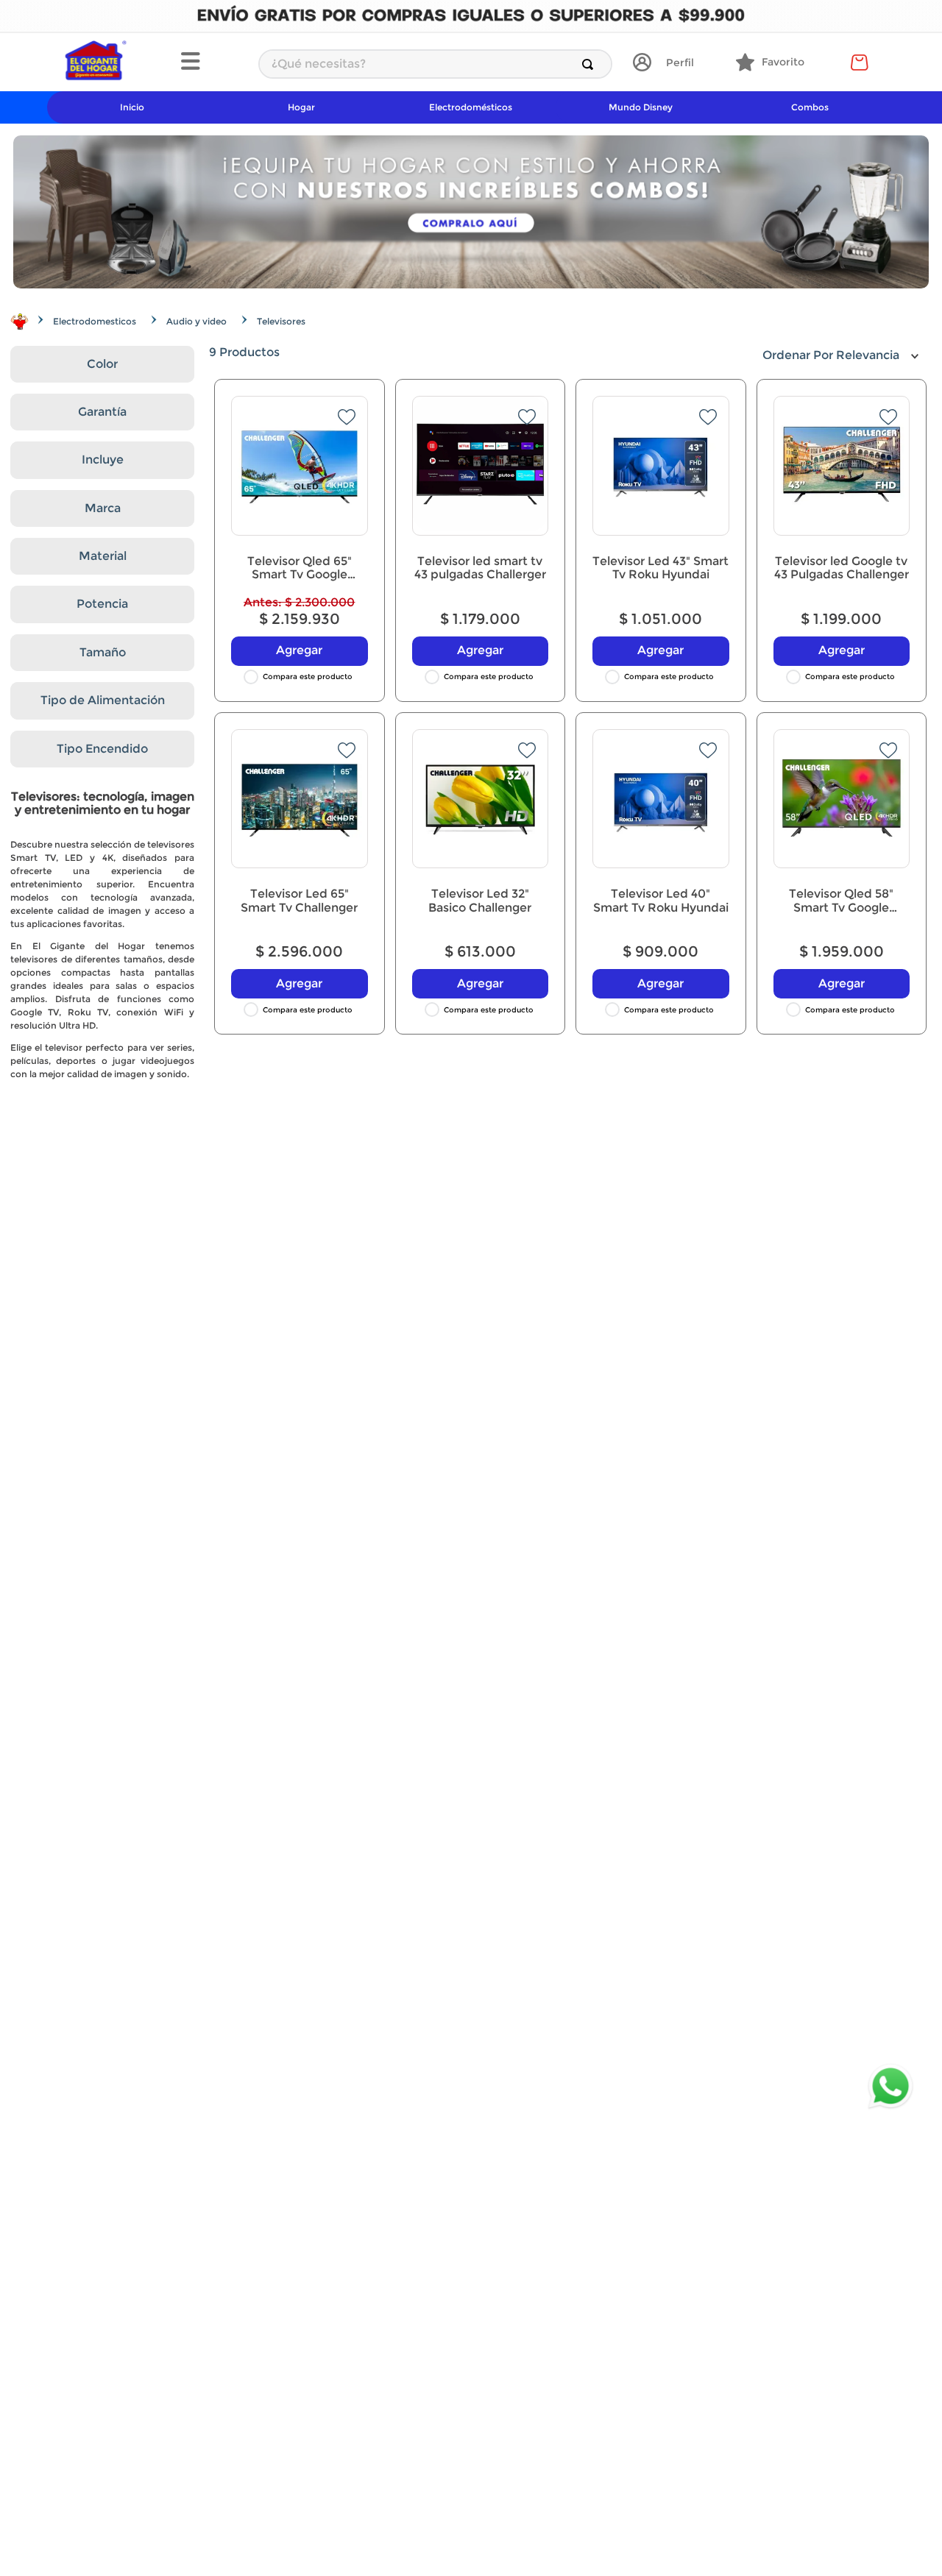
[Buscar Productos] (591, 64)
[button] (212, 63)
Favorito (783, 62)
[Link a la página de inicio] (20, 322)
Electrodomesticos (95, 321)
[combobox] (435, 64)
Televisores (281, 321)
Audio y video (196, 321)
